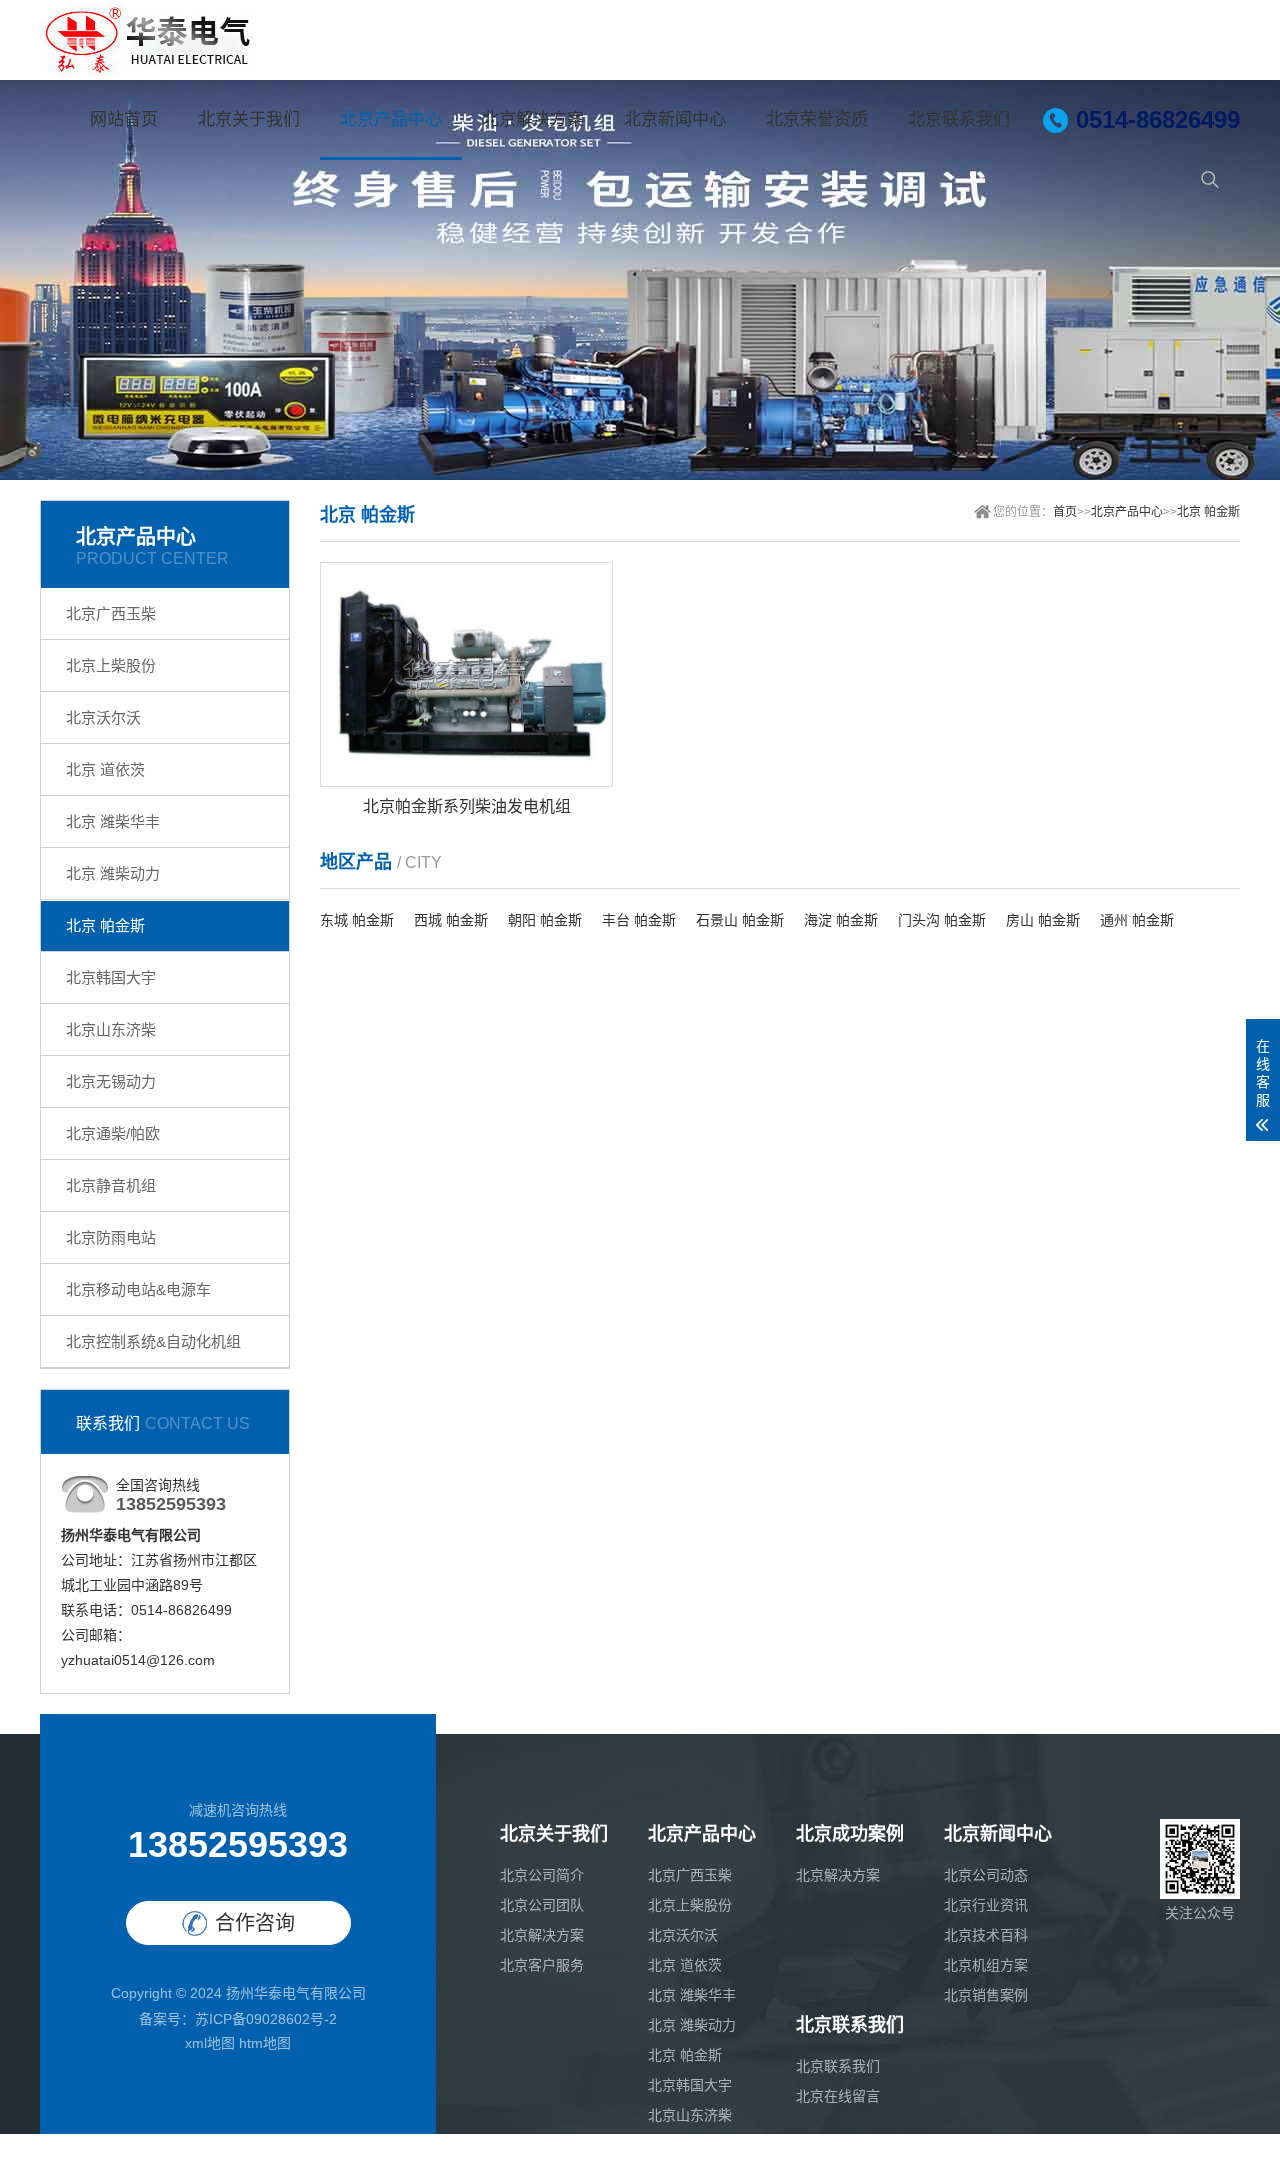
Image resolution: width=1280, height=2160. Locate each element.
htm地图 (265, 2043)
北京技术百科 (986, 1935)
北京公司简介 (542, 1875)
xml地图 (210, 2043)
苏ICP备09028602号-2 (266, 2019)
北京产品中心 (391, 119)
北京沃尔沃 (103, 717)
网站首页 (124, 119)
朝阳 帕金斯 (545, 920)
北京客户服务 (542, 1965)
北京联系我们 (959, 119)
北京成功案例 (850, 1834)
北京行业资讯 (986, 1905)
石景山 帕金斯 (740, 920)
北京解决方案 (533, 119)
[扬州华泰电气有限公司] (148, 40)
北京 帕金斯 (105, 925)
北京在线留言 (838, 2096)
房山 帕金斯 (1043, 920)
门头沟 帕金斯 (942, 920)
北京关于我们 (249, 119)
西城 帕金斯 (451, 920)
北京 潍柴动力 (113, 873)
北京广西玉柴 (111, 613)
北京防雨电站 (111, 1237)
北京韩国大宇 (111, 977)
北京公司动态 (986, 1875)
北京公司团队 (542, 1905)
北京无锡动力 (111, 1081)
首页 (1065, 512)
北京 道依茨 (105, 769)
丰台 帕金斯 (639, 920)
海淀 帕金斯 (841, 920)
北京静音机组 (111, 1185)
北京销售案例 (986, 1995)
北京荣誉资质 (817, 119)
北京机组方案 (986, 1965)
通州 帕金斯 (1137, 920)
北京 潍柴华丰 (113, 821)
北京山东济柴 (111, 1029)
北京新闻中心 (675, 119)
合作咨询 (255, 1923)
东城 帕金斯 (357, 920)
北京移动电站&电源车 (138, 1289)
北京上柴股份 (111, 665)
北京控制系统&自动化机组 (153, 1341)
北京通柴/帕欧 (113, 1133)
